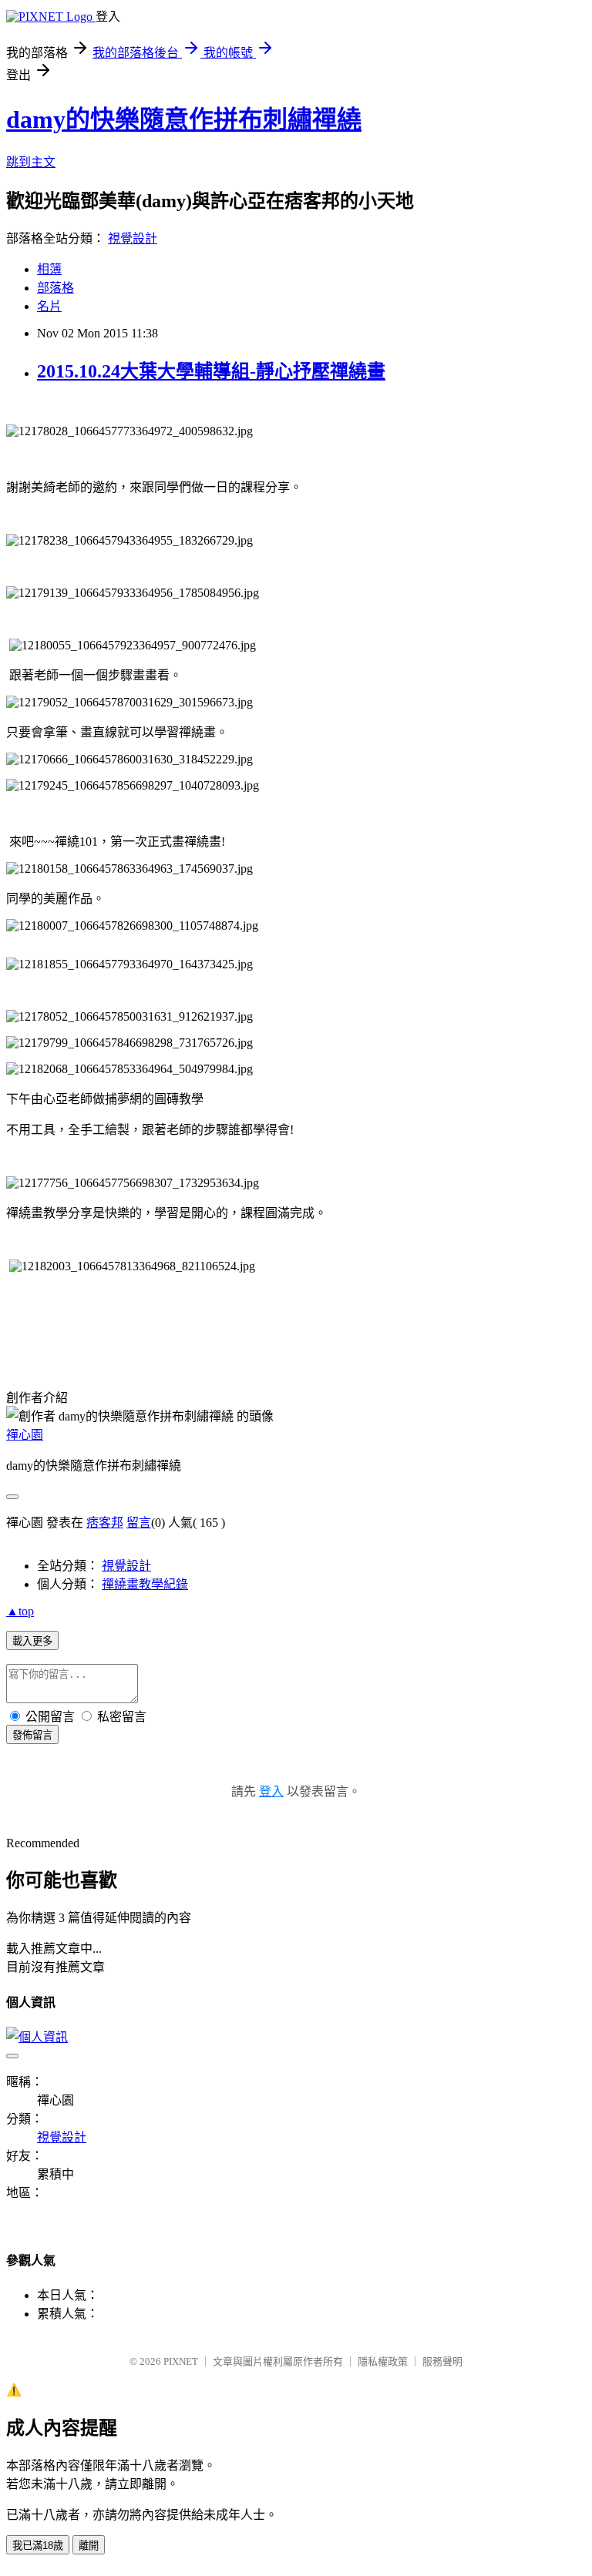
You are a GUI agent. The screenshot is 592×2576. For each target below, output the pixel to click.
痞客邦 (105, 1523)
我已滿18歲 (38, 2546)
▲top (20, 1611)
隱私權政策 (383, 2361)
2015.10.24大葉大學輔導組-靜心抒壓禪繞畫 (211, 371)
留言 (139, 1523)
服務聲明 (442, 2361)
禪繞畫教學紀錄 (145, 1584)
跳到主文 (31, 162)
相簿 (49, 269)
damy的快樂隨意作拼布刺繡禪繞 (184, 119)
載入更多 (32, 1641)
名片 (49, 306)
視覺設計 (133, 238)
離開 (89, 2546)
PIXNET (181, 2361)
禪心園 (25, 1435)
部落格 (55, 288)
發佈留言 (32, 1735)
